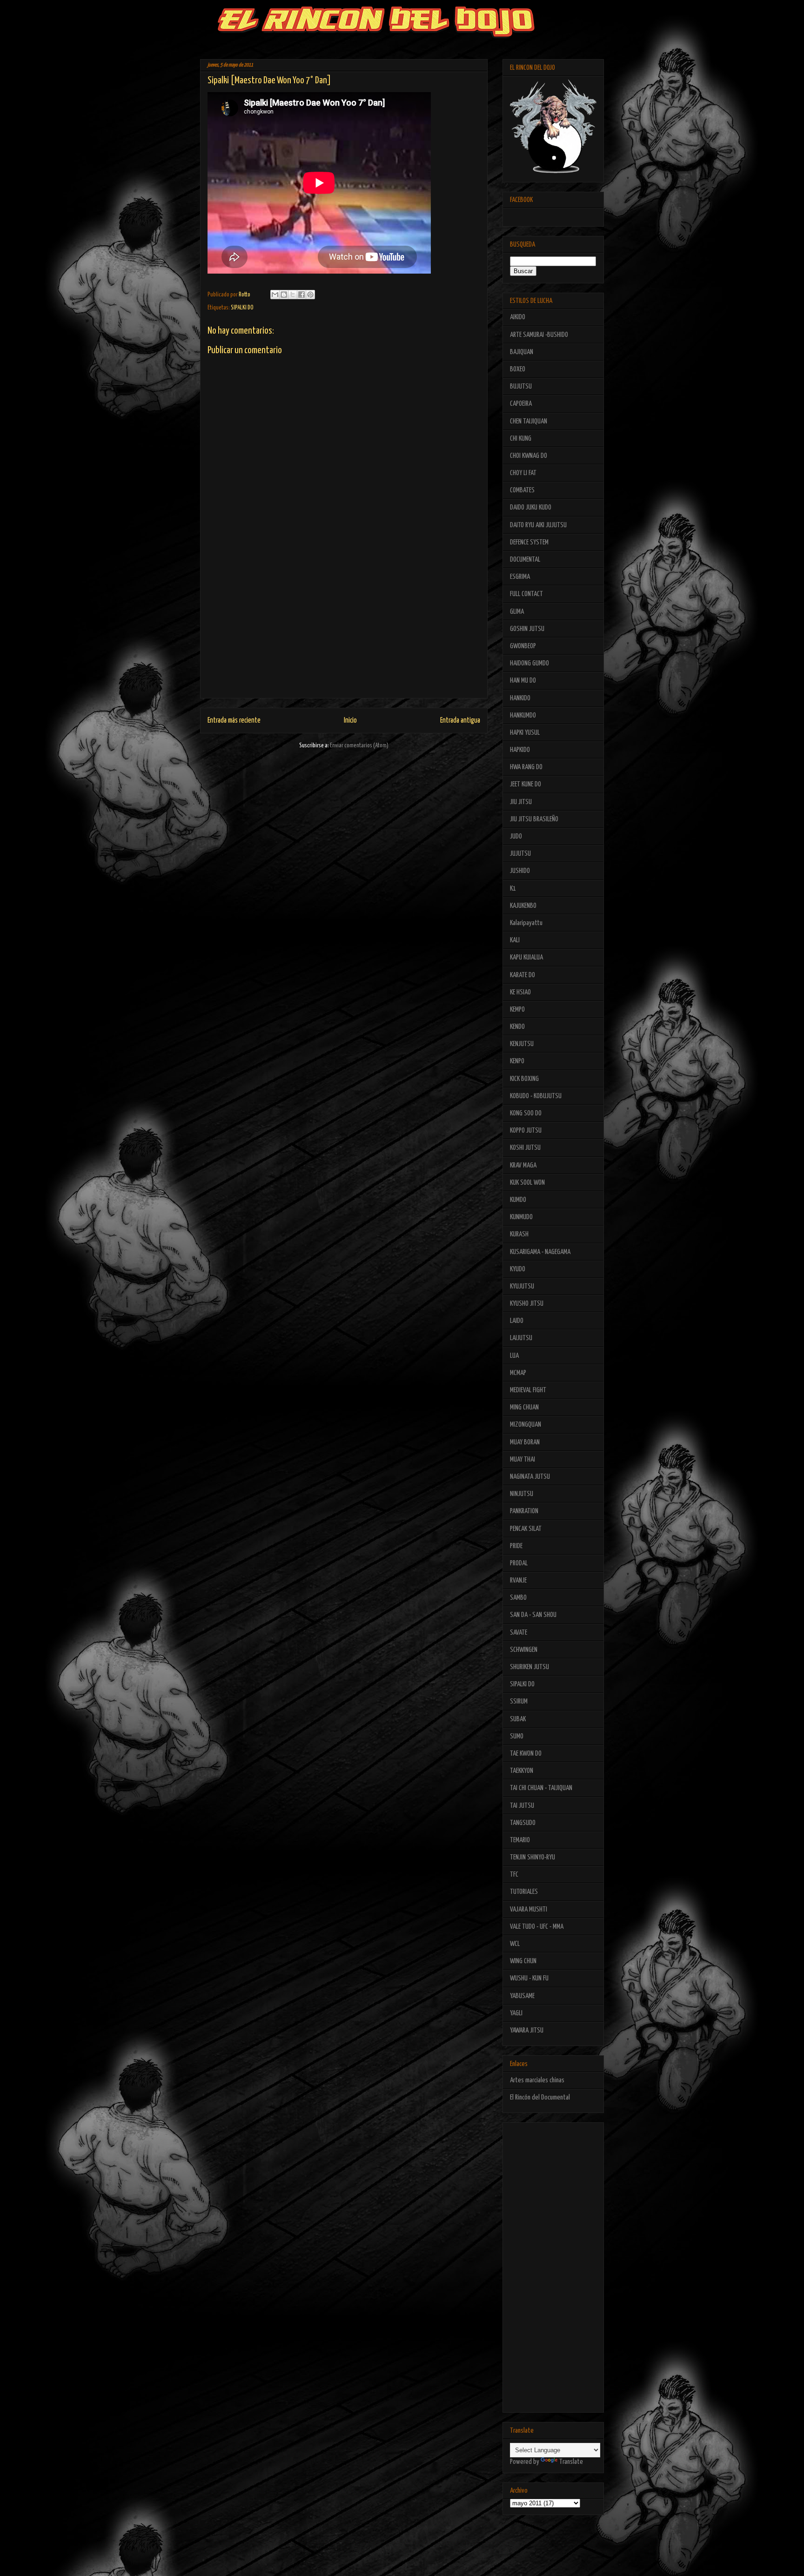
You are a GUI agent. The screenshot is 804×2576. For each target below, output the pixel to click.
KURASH (519, 1234)
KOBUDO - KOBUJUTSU (536, 1096)
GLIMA (517, 612)
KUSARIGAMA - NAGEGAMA (540, 1252)
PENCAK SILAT (526, 1529)
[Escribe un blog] (284, 295)
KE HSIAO (520, 992)
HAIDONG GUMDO (529, 663)
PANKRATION (524, 1511)
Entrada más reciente (234, 721)
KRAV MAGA (523, 1165)
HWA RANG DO (526, 767)
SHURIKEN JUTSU (529, 1667)
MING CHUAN (524, 1407)
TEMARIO (520, 1840)
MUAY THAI (523, 1459)
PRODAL (519, 1563)
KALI (515, 940)
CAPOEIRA (521, 404)
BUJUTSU (521, 386)
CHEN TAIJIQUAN (529, 421)
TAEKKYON (522, 1771)
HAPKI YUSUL (525, 733)
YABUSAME (522, 1996)
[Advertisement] (344, 633)
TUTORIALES (524, 1892)
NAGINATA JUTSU (530, 1477)
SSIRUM (519, 1701)
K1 (513, 889)
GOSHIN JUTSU (527, 629)
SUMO (517, 1736)
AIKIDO (518, 317)
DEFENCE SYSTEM (529, 542)
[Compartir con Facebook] (301, 295)
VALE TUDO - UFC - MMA (537, 1927)
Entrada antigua (460, 721)
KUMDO (518, 1200)
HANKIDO (520, 698)
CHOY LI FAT (523, 473)
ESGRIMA (520, 577)
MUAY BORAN (525, 1442)
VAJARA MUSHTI (529, 1909)
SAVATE (519, 1633)
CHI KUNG (521, 439)
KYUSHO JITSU (527, 1304)
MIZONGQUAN (526, 1425)
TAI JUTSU (522, 1806)
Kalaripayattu (526, 923)
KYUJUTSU (522, 1286)
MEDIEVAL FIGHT (528, 1390)
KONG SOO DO (526, 1113)
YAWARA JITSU (527, 2030)
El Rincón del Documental (540, 2097)
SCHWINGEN (524, 1650)
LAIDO (517, 1321)
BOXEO (518, 369)
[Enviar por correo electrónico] (275, 295)
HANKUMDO (523, 715)
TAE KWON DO (526, 1754)
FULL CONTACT (526, 594)
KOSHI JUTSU (525, 1148)
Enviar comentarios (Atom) (359, 746)
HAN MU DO (523, 681)
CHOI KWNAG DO (529, 456)
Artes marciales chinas (537, 2080)
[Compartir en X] (293, 295)
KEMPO (517, 1010)
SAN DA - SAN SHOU (533, 1615)
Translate (571, 2462)
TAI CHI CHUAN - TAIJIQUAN (541, 1788)
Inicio (350, 721)
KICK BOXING (524, 1079)
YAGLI (516, 2013)
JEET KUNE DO (526, 784)
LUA (514, 1356)
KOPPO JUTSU (526, 1130)
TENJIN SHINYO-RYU (533, 1857)
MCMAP (518, 1373)
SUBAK (518, 1719)
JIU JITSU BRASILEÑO (534, 819)
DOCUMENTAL (525, 560)
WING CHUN (523, 1961)
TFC (514, 1875)
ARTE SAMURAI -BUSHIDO (539, 335)
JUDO (516, 836)
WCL (515, 1944)
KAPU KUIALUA (526, 957)
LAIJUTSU (521, 1338)
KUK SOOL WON (527, 1183)
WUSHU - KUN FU (529, 1978)
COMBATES (522, 490)
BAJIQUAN (522, 352)
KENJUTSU (522, 1044)
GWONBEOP (523, 646)
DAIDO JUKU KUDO (531, 507)
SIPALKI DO (242, 308)
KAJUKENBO (523, 906)
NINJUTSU (522, 1494)
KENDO (517, 1027)
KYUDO (518, 1269)
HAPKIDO (520, 750)
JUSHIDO (520, 871)
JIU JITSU (521, 802)
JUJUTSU (520, 854)
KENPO (517, 1061)
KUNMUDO (521, 1217)
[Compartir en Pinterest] (310, 295)
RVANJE (518, 1580)
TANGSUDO (523, 1823)
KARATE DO (523, 975)
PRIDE (516, 1546)
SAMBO (518, 1598)
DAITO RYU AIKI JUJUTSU (538, 525)
